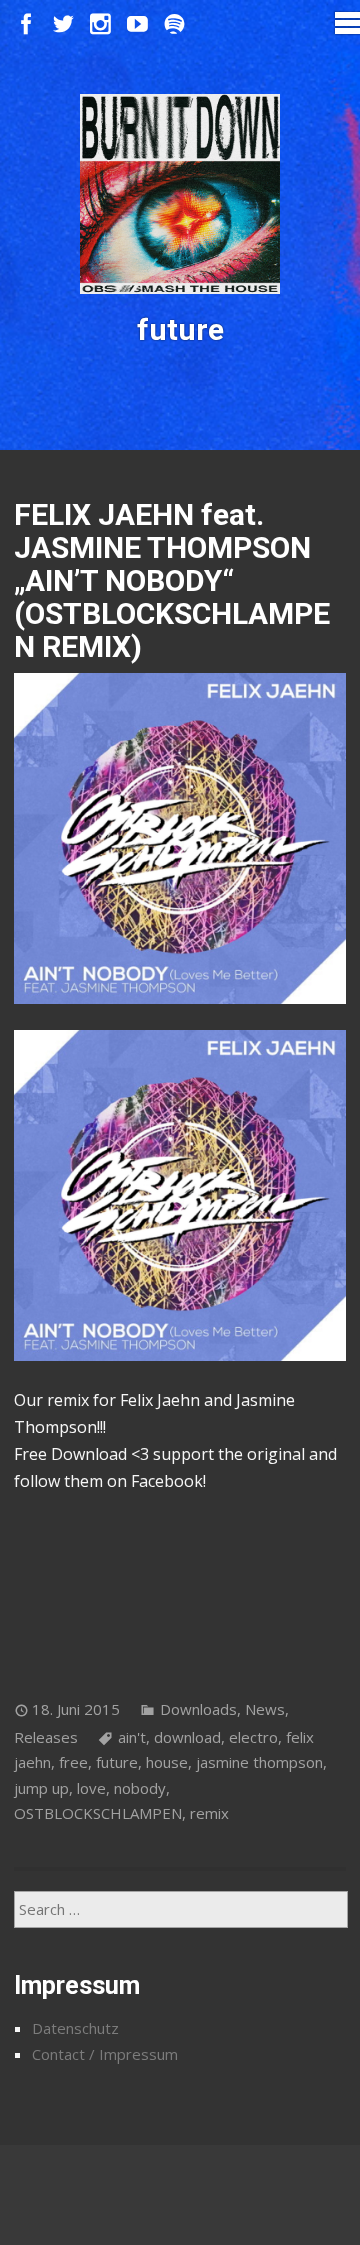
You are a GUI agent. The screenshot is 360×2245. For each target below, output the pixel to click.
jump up (41, 1788)
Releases (46, 1737)
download (187, 1737)
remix (209, 1813)
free (73, 1762)
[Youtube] (137, 24)
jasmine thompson (259, 1762)
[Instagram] (100, 24)
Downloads (198, 1709)
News (265, 1709)
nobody (140, 1788)
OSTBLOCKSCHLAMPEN (98, 1813)
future (117, 1762)
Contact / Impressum (105, 2054)
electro (253, 1737)
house (167, 1762)
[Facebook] (26, 24)
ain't (132, 1737)
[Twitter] (63, 24)
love (91, 1788)
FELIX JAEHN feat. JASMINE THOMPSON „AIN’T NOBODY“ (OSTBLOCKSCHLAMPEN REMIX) (172, 580)
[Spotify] (174, 24)
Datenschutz (75, 2028)
